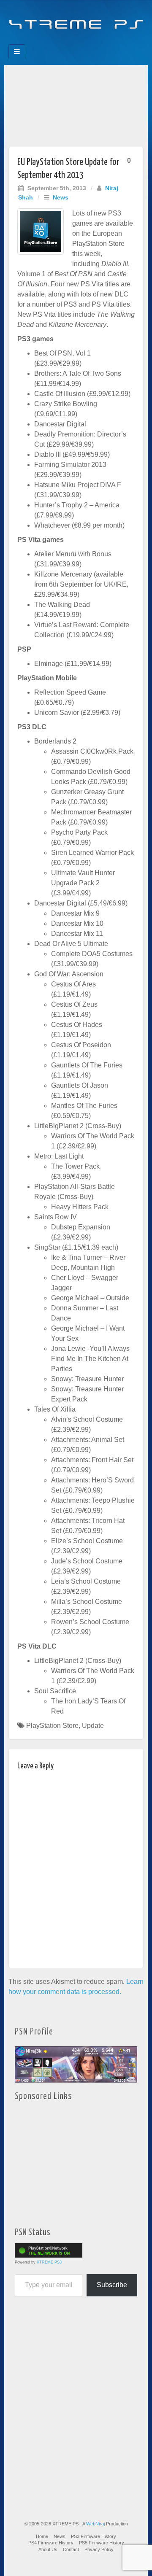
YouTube (93, 42)
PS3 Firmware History (94, 2536)
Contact (71, 2549)
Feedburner (59, 42)
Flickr (70, 42)
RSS (104, 42)
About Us (48, 2549)
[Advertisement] (76, 104)
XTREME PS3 (49, 2262)
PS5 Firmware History (102, 2543)
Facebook (47, 42)
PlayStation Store (52, 1726)
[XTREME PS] (76, 20)
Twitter (82, 42)
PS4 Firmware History (51, 2543)
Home (42, 2536)
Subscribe (112, 2285)
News (61, 197)
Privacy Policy (99, 2549)
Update (93, 1726)
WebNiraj (95, 2524)
